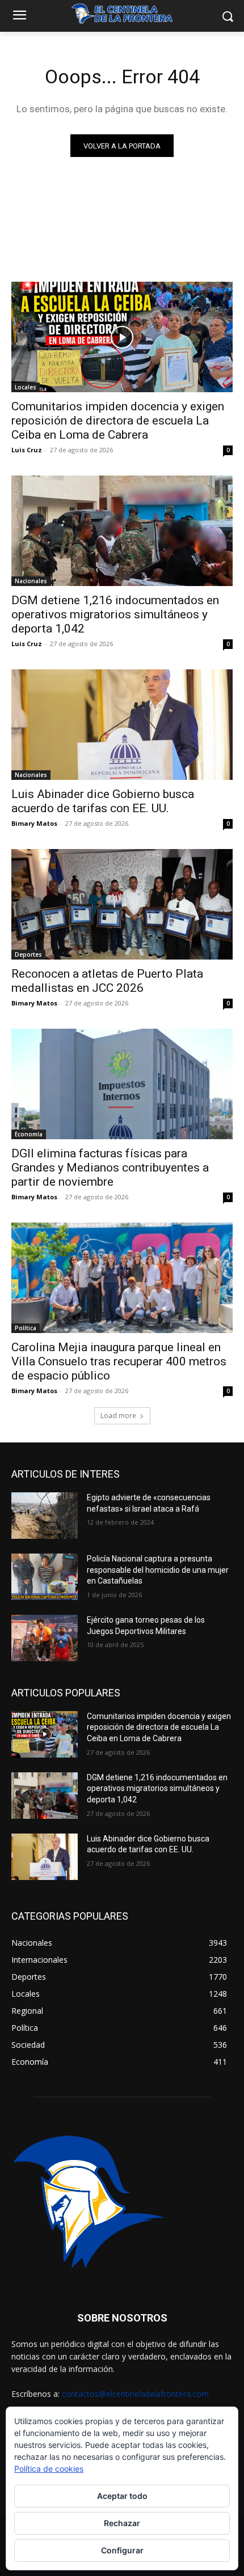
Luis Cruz (27, 450)
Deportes (28, 954)
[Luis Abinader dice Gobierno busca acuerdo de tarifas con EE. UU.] (122, 725)
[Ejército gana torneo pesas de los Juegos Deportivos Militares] (45, 1638)
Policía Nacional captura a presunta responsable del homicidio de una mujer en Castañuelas (158, 1570)
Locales (26, 387)
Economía (29, 1134)
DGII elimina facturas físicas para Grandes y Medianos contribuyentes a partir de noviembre (110, 1168)
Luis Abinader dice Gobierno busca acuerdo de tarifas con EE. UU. (103, 801)
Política (26, 1328)
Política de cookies (49, 2469)
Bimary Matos (34, 823)
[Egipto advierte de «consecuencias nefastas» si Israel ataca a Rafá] (45, 1516)
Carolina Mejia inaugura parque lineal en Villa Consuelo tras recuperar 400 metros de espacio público (119, 1361)
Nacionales (31, 581)
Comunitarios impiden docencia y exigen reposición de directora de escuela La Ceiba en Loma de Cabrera (118, 421)
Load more (118, 1416)
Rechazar (122, 2523)
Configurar (122, 2550)
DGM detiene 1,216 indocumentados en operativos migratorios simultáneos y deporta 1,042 (115, 614)
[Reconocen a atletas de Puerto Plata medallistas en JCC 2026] (122, 904)
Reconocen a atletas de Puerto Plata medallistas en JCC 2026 (107, 981)
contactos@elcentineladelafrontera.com (135, 2394)
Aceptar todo (122, 2496)
